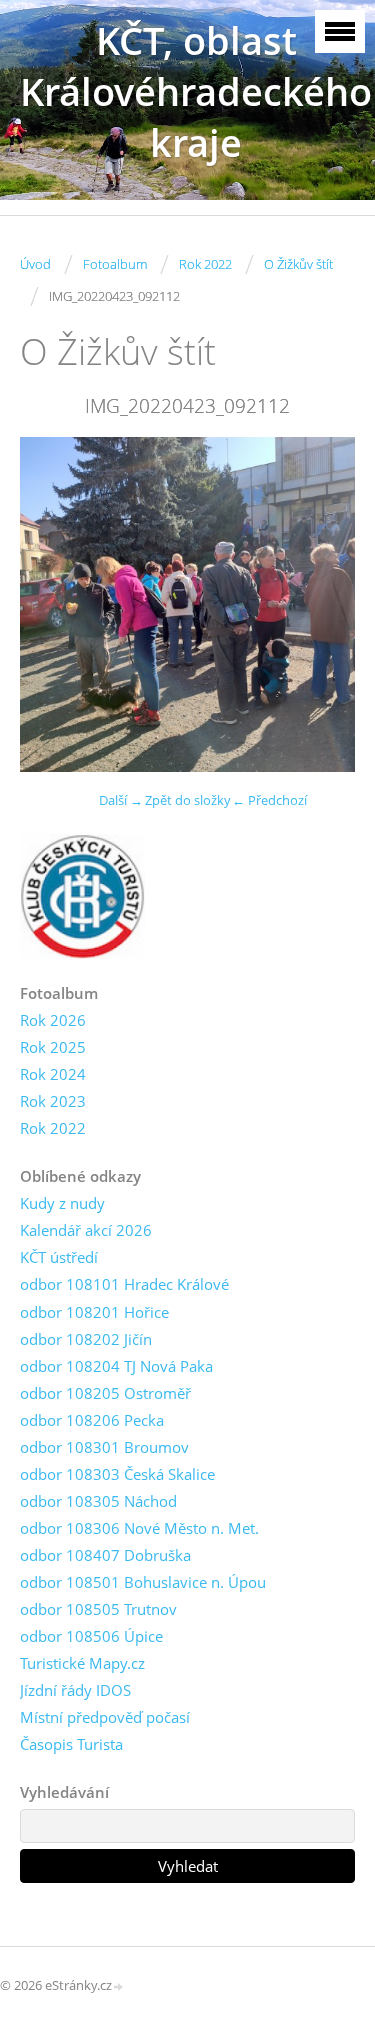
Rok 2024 (53, 1074)
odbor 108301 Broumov (104, 1447)
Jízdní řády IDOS (75, 1690)
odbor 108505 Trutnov (98, 1609)
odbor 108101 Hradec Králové (124, 1284)
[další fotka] (322, 604)
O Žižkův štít (298, 264)
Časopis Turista (71, 1744)
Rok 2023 (53, 1101)
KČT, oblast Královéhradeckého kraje (196, 91)
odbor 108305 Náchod (98, 1501)
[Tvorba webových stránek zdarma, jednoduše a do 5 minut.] (119, 1986)
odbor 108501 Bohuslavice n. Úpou (143, 1582)
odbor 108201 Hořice (94, 1312)
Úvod (35, 264)
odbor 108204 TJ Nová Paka (116, 1366)
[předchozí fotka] (52, 604)
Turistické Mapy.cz (82, 1663)
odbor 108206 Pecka (92, 1420)
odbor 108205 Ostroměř (105, 1393)
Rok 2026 (53, 1020)
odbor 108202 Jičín (86, 1339)
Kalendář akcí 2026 (86, 1230)
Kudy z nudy (62, 1203)
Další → (121, 800)
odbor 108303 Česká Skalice (117, 1474)
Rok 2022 (205, 264)
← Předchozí (269, 800)
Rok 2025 (53, 1047)
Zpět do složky (188, 800)
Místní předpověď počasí (105, 1717)
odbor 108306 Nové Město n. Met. (139, 1528)
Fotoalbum (115, 264)
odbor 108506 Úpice (91, 1636)
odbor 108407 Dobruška (105, 1555)
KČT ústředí (59, 1257)
